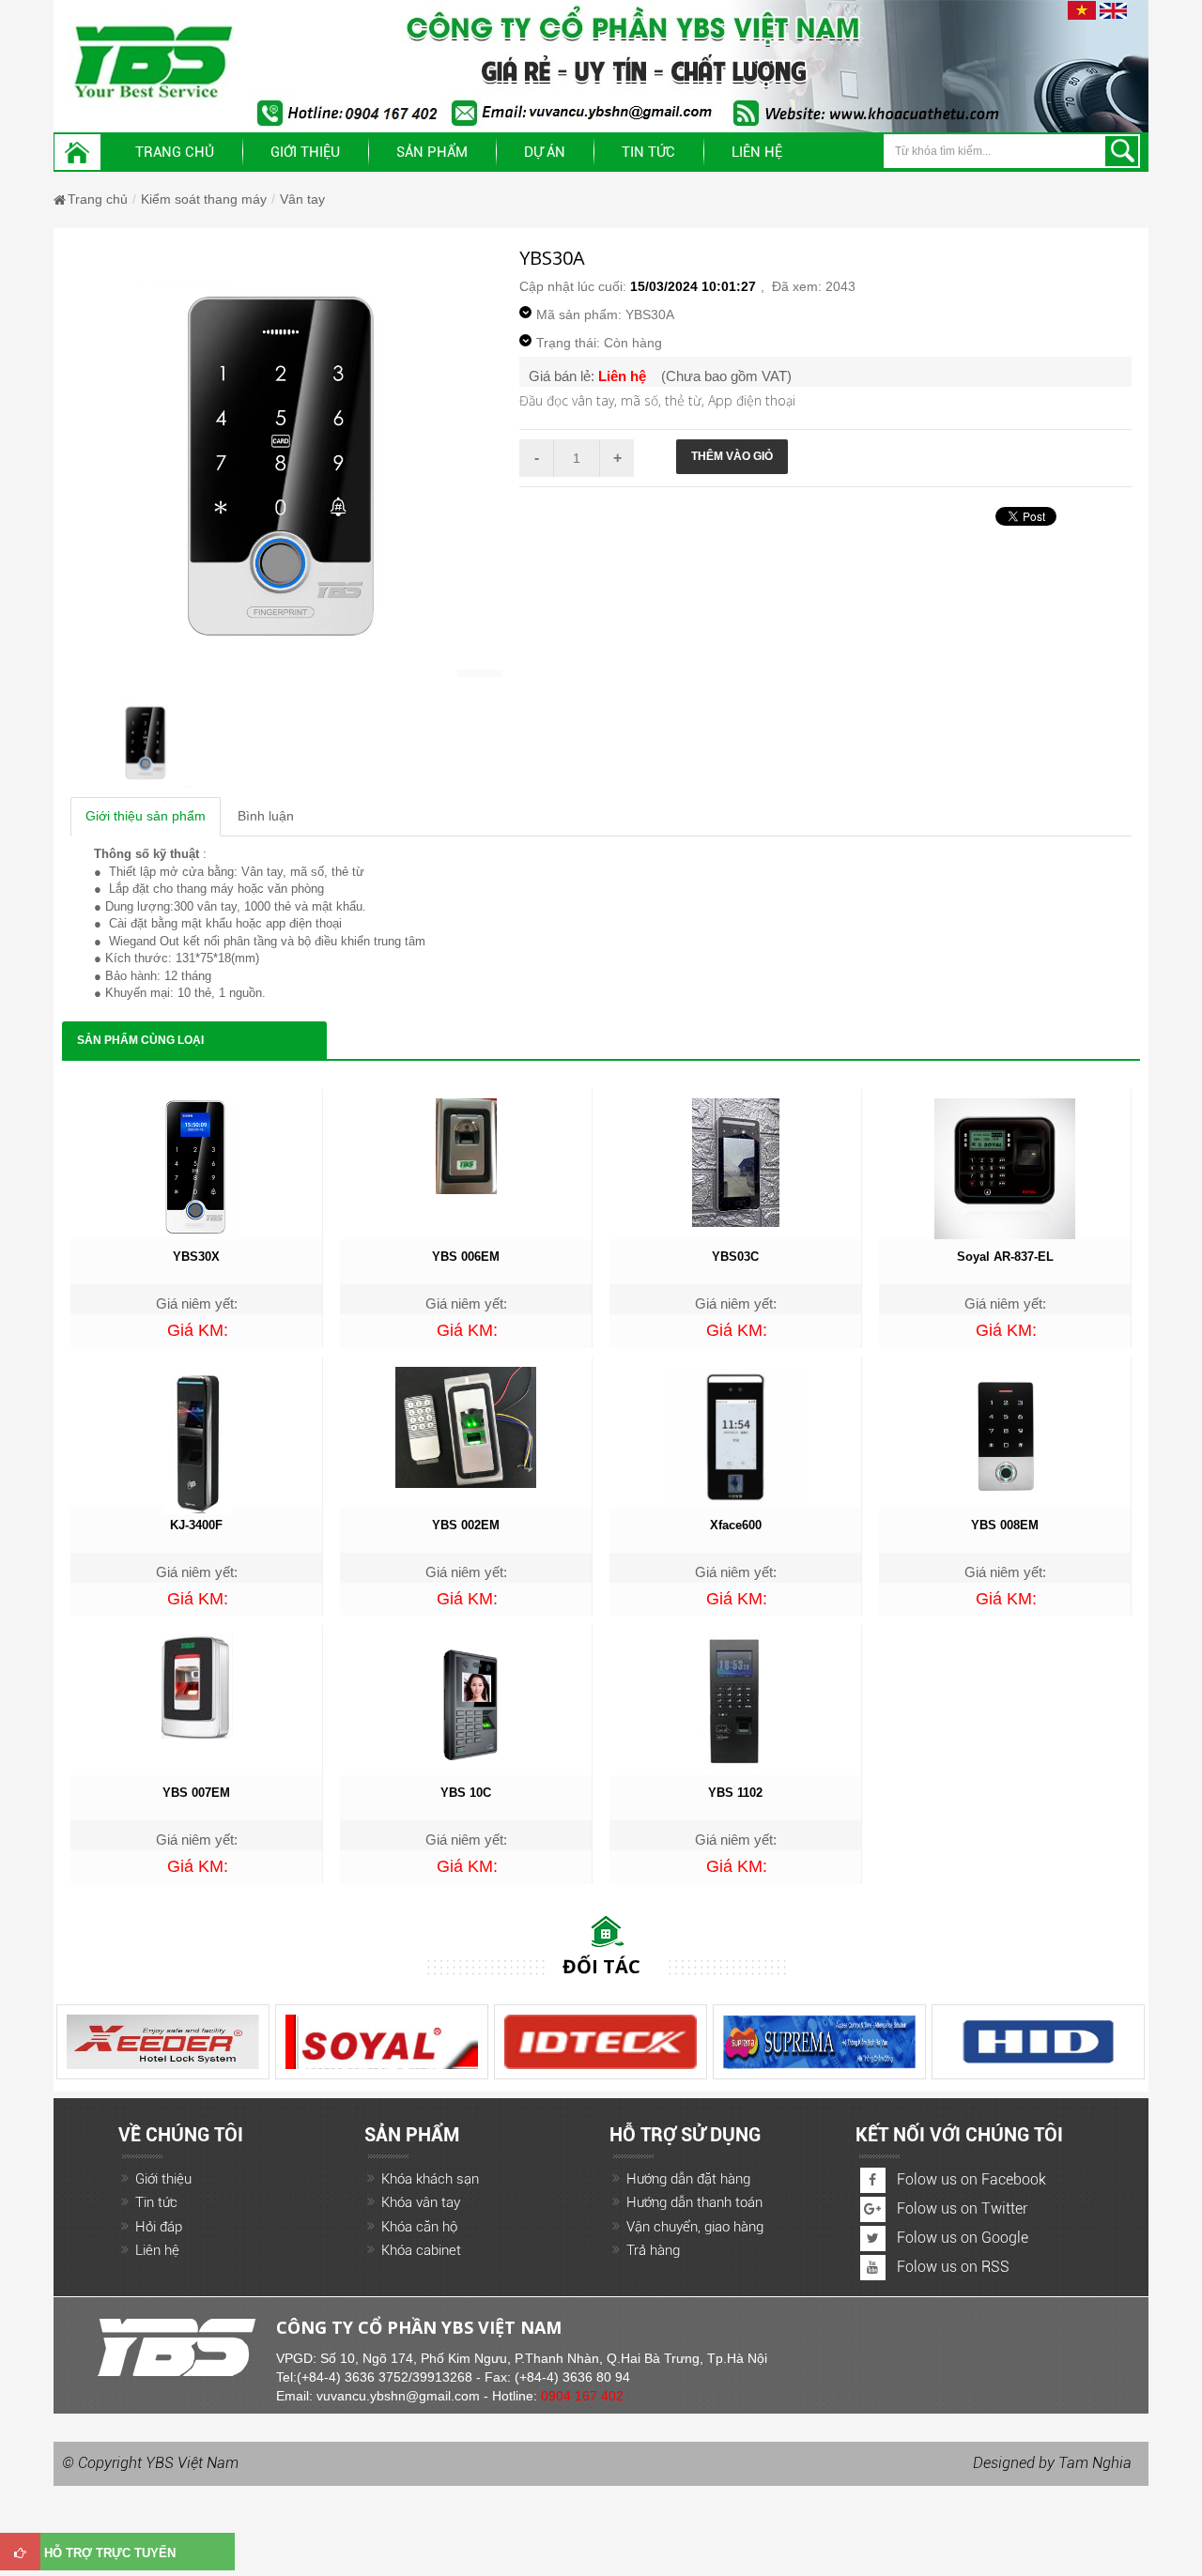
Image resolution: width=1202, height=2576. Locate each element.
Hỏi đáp (159, 2227)
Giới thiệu (305, 152)
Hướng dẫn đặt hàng (688, 2179)
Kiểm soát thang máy (204, 199)
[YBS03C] (736, 1161)
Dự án (545, 152)
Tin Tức (648, 152)
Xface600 (736, 1525)
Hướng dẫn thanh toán (694, 2202)
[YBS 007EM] (196, 1686)
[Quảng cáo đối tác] (769, 2042)
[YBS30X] (196, 1168)
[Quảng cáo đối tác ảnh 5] (331, 2042)
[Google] (873, 2209)
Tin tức (156, 2202)
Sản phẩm (432, 152)
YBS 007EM (196, 1793)
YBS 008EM (1005, 1525)
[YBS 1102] (735, 1702)
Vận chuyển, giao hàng (695, 2227)
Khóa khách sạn (430, 2179)
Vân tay (302, 199)
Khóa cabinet (421, 2250)
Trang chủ (175, 152)
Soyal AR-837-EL (1005, 1257)
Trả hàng (653, 2250)
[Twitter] (873, 2239)
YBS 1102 (735, 1793)
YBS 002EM (466, 1525)
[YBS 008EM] (1005, 1435)
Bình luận (266, 816)
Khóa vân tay (421, 2202)
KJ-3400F (196, 1525)
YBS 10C (466, 1793)
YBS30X (196, 1257)
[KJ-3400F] (197, 1439)
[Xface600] (735, 1435)
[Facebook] (873, 2180)
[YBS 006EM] (466, 1145)
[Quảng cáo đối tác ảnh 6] (112, 2042)
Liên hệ (757, 152)
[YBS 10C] (466, 1704)
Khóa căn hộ (419, 2227)
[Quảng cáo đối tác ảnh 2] (550, 2042)
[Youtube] (873, 2268)
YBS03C (735, 1257)
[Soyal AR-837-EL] (1005, 1168)
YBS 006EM (466, 1257)
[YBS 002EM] (466, 1426)
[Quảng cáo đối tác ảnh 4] (987, 2042)
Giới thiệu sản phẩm (146, 816)
